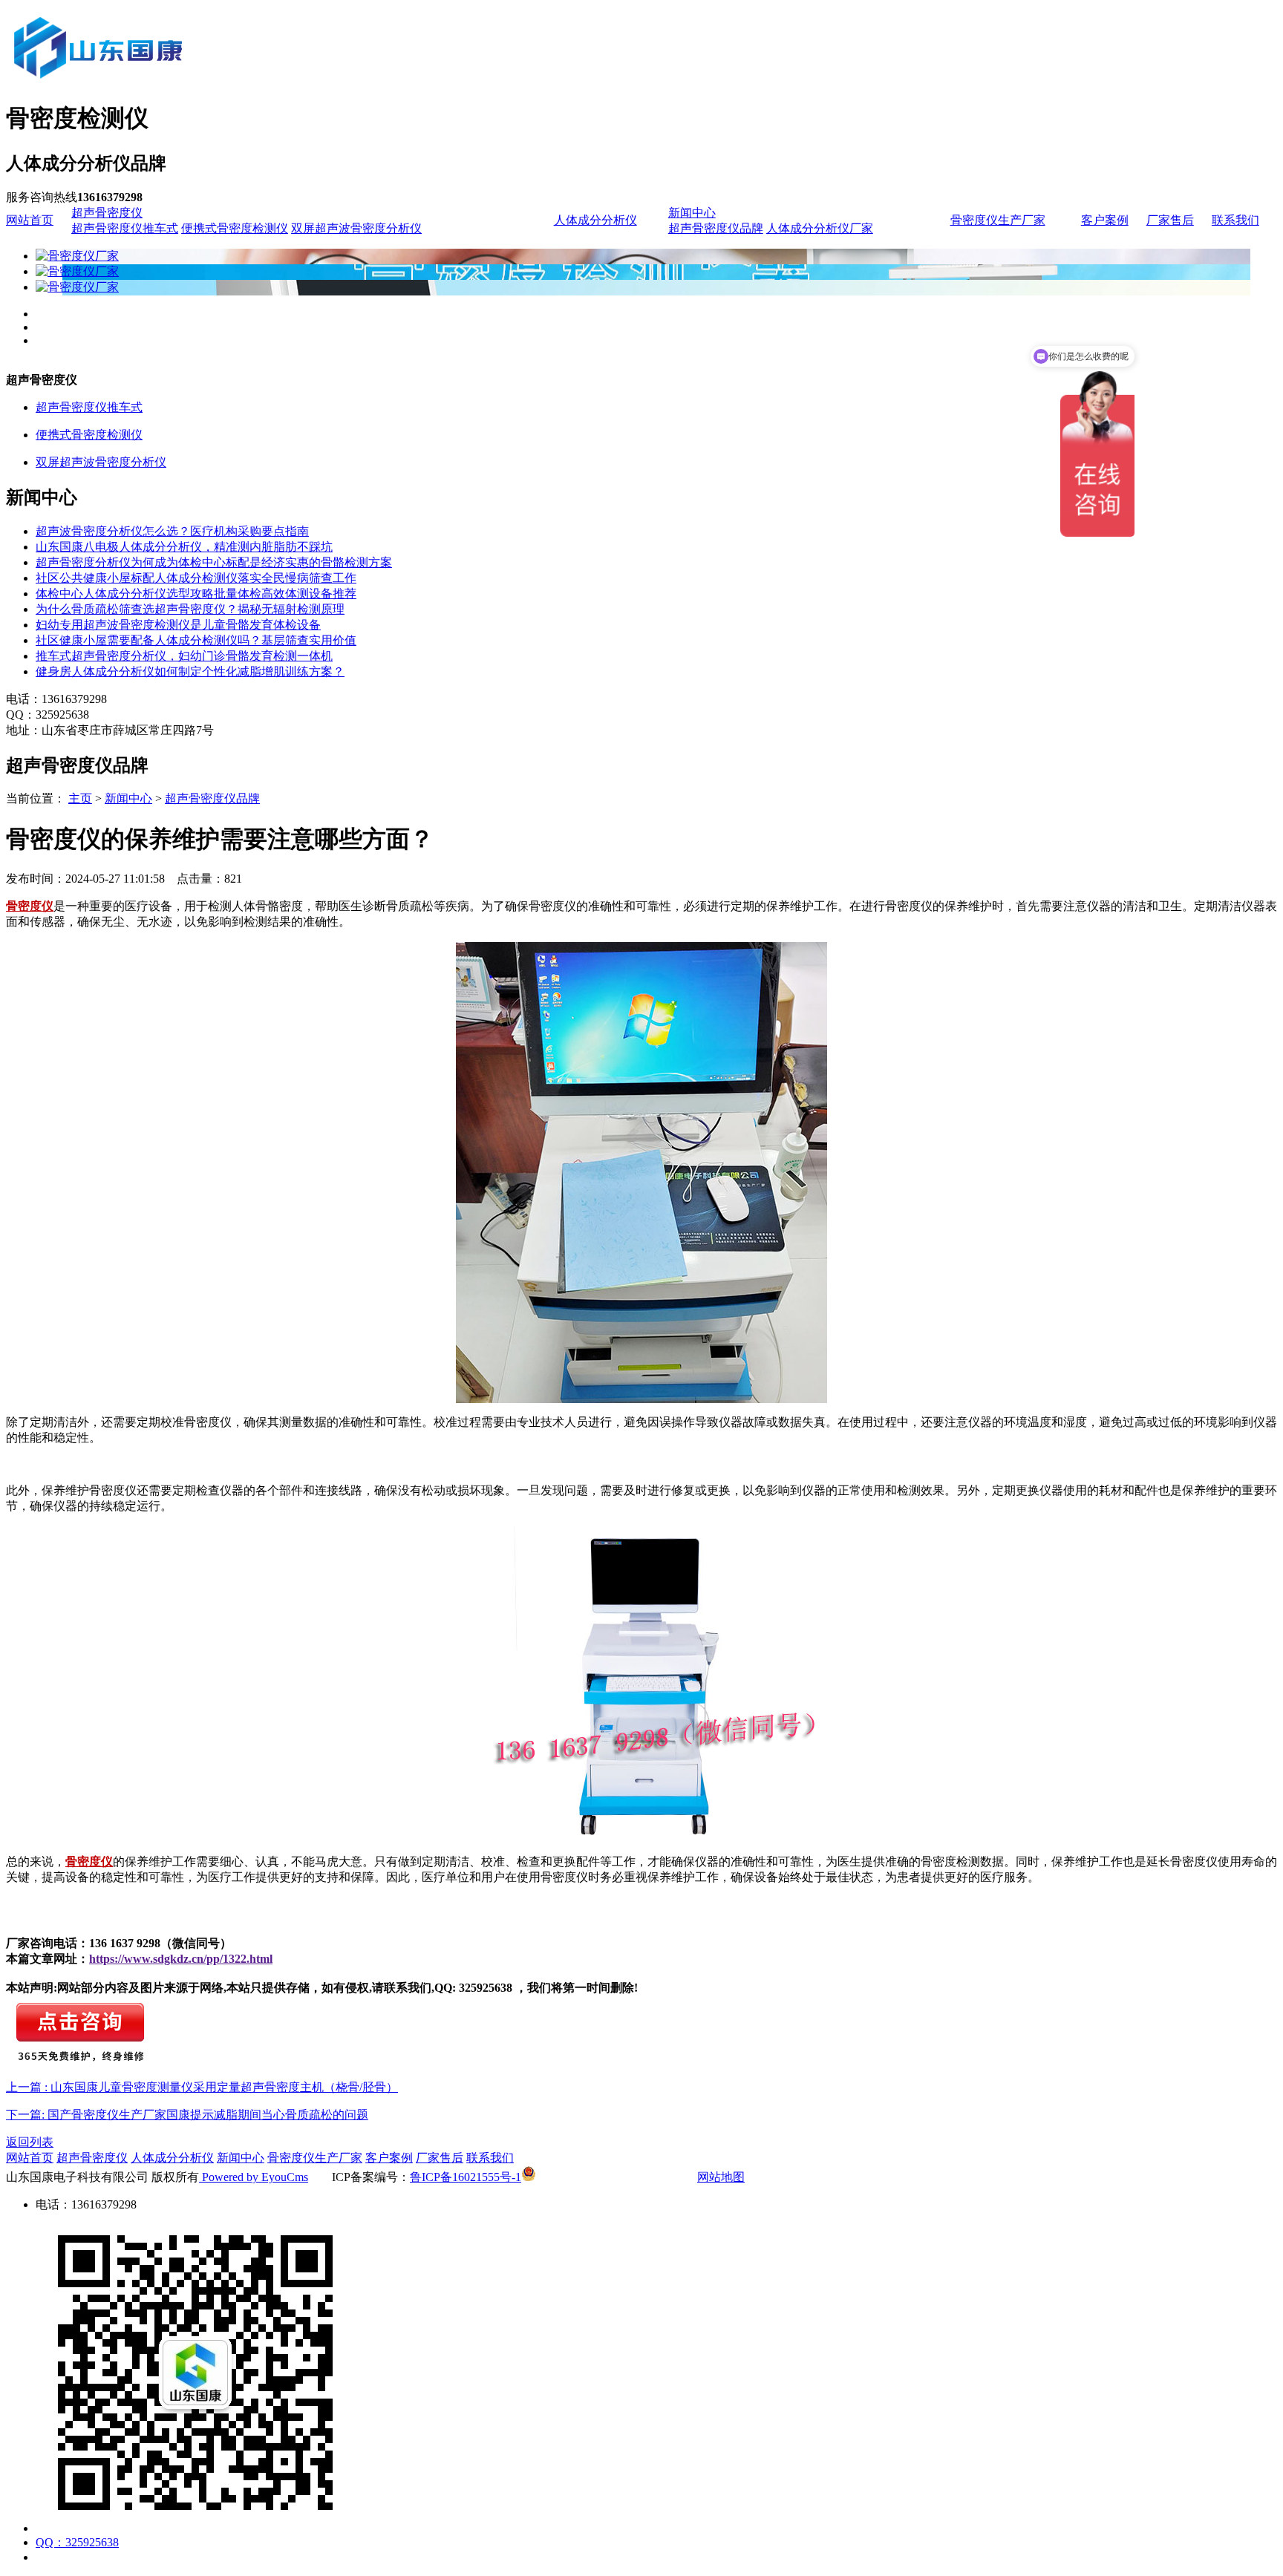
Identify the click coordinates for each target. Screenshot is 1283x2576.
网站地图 (721, 2177)
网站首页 (30, 220)
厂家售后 (1170, 220)
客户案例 (1105, 220)
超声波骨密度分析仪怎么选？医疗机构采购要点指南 (172, 531)
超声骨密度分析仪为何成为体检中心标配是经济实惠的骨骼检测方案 (214, 562)
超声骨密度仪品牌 (716, 228)
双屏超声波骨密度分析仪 (356, 228)
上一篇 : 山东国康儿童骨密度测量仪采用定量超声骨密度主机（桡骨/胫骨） (202, 2087)
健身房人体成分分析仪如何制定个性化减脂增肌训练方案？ (190, 671)
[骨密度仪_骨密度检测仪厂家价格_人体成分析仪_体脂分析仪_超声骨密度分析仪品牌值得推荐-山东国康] (180, 83)
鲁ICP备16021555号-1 (466, 2177)
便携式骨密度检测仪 (235, 228)
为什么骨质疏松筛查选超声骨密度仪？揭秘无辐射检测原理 (190, 609)
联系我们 (1235, 220)
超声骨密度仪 (107, 213)
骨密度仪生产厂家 (998, 220)
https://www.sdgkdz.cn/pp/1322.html (181, 1959)
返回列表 (30, 2142)
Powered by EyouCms (254, 2177)
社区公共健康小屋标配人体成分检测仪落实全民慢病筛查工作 (196, 578)
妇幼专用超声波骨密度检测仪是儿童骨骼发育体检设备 (178, 625)
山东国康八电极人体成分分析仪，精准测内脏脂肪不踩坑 (184, 547)
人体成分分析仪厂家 (820, 228)
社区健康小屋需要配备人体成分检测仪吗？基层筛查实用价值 (196, 640)
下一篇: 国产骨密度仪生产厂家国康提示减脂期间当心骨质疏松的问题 (187, 2115)
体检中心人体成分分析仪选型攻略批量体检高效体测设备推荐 (196, 594)
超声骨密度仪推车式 (125, 228)
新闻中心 (692, 213)
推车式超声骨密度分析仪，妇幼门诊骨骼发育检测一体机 (184, 656)
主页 (80, 798)
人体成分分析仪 (595, 220)
